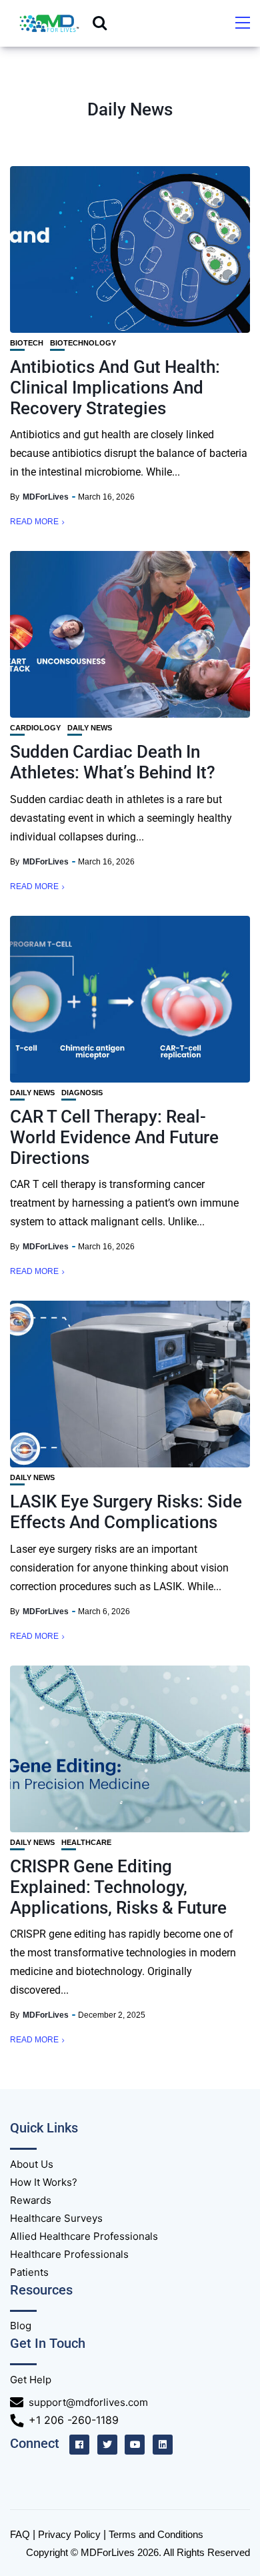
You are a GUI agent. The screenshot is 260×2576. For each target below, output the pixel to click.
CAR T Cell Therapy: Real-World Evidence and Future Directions (114, 1137)
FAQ (20, 2534)
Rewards (31, 2200)
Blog (21, 2326)
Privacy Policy (69, 2534)
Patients (29, 2272)
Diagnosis (82, 1093)
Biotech (27, 343)
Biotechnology (83, 343)
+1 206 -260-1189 (74, 2420)
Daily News (90, 728)
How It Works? (44, 2182)
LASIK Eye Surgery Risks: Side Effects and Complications (126, 1512)
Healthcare (86, 1843)
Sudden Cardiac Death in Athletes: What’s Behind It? (113, 762)
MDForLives (46, 497)
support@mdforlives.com (88, 2402)
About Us (32, 2164)
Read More (34, 522)
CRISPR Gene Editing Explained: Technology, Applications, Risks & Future (118, 1887)
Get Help (31, 2380)
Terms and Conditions (156, 2534)
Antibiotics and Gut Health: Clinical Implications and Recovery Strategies (115, 388)
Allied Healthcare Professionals (84, 2236)
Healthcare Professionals (69, 2254)
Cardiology (35, 728)
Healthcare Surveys (56, 2218)
